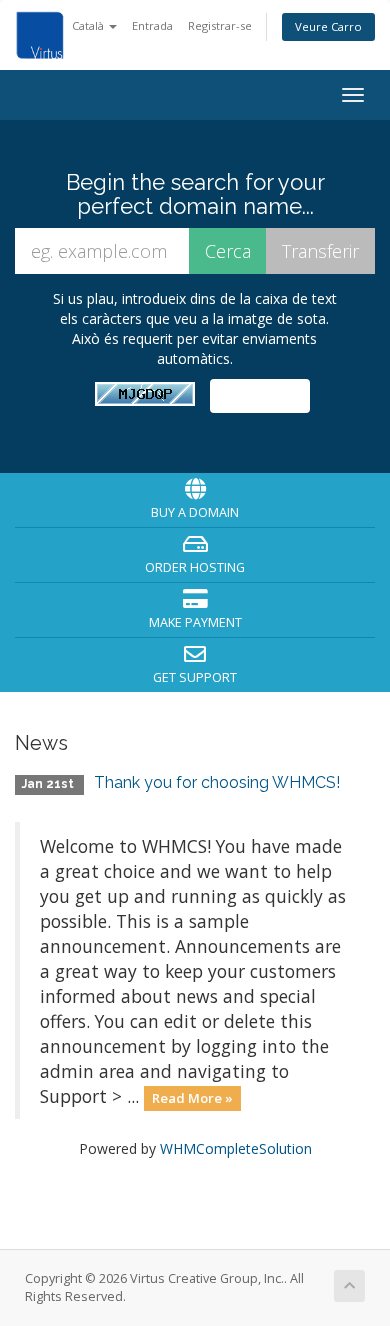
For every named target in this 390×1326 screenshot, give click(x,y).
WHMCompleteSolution (236, 1148)
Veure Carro (328, 26)
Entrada (152, 25)
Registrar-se (220, 25)
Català (89, 25)
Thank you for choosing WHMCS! (217, 782)
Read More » (192, 1098)
